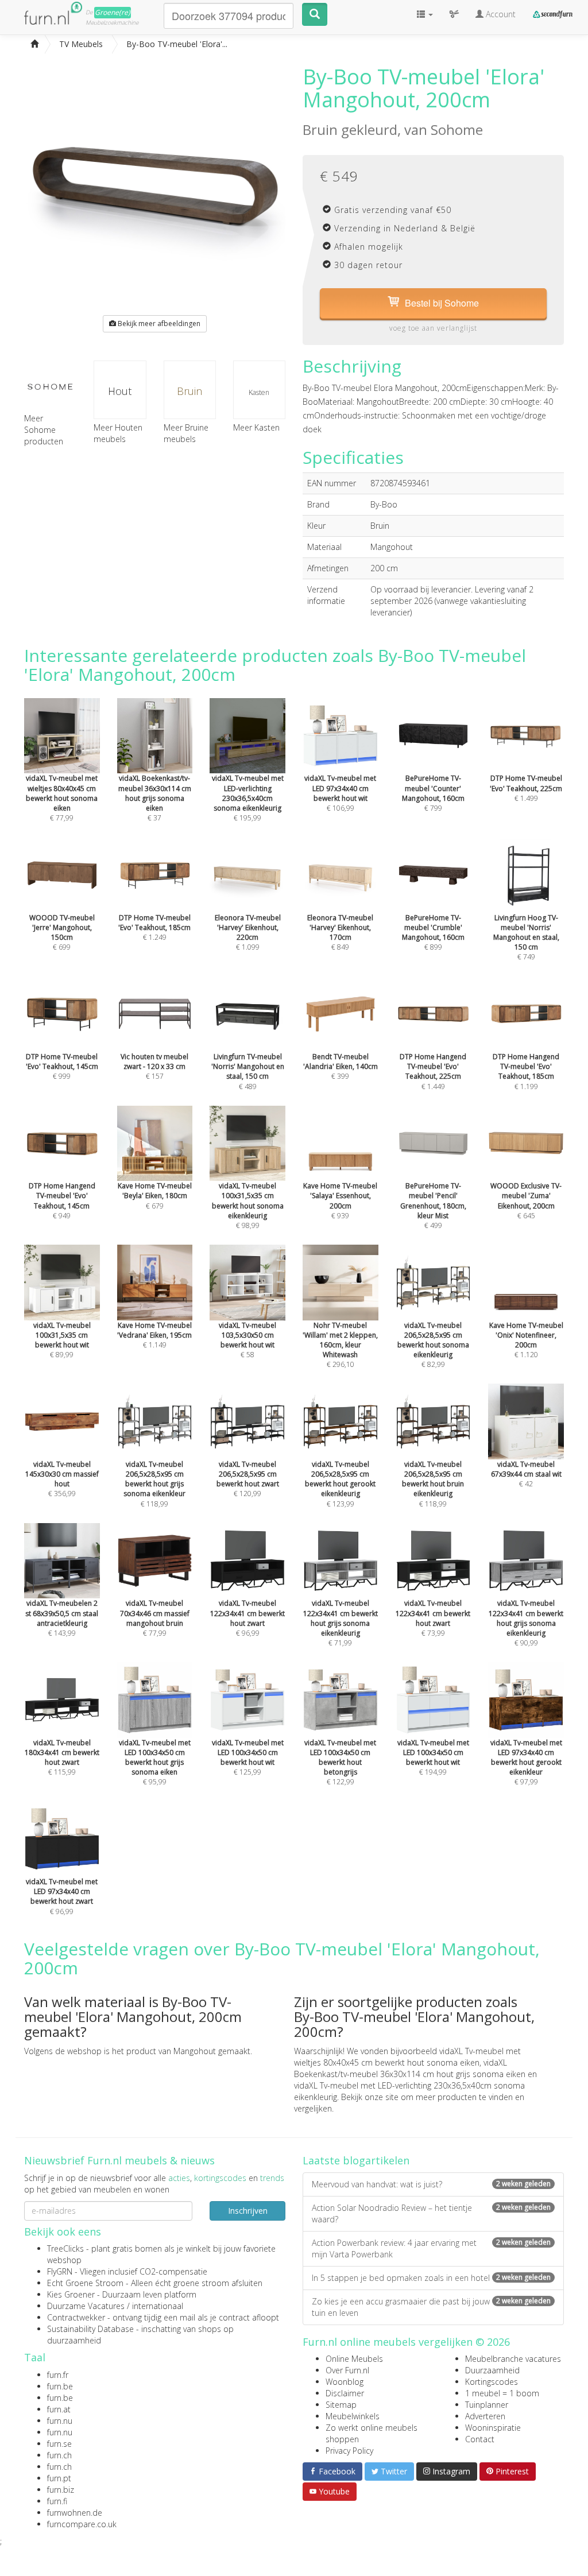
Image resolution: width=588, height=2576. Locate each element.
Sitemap (341, 2405)
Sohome (457, 129)
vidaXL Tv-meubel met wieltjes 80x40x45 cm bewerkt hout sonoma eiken (407, 2057)
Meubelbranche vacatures (513, 2359)
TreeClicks (65, 2248)
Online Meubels (354, 2359)
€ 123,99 (340, 1484)
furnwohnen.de (75, 2513)
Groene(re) (113, 12)
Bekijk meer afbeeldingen (158, 324)
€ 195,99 (248, 798)
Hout (120, 391)
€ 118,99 (154, 1484)
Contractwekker (76, 2317)
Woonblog (345, 2382)
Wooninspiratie (493, 2428)
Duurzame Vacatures (86, 2306)
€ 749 (526, 937)
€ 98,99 (248, 1206)
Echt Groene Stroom (85, 2283)
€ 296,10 (340, 1345)
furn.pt (59, 2478)
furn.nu (60, 2421)
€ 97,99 (526, 1762)
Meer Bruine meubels (186, 433)
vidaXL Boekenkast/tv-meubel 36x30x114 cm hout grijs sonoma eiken (410, 2068)
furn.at (59, 2409)
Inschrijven (248, 2211)
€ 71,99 (341, 1623)
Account (500, 14)
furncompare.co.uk (82, 2524)
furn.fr (58, 2375)
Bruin (189, 391)
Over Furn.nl (347, 2370)
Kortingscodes (492, 2382)
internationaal (158, 2306)
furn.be (60, 2386)
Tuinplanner (487, 2405)
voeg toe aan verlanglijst (433, 328)
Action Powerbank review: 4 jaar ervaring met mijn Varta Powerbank (431, 2248)
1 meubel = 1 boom (502, 2393)
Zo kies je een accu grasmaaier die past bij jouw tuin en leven (431, 2307)
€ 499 (433, 1206)
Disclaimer (345, 2393)
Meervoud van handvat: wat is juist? (431, 2184)
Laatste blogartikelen (356, 2160)
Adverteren (485, 2416)
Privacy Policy (349, 2451)
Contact (480, 2439)
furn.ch (59, 2455)
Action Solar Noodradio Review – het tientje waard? (431, 2213)
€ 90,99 (526, 1623)
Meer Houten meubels (118, 433)
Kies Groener (71, 2294)
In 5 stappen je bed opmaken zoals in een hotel (431, 2278)
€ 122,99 (340, 1762)
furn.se (59, 2444)
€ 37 (155, 798)
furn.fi (57, 2501)
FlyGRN (60, 2271)
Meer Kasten (256, 427)
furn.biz (61, 2490)
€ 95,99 (155, 1762)
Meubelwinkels (353, 2416)
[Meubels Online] (34, 44)
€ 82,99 (433, 1345)
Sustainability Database (90, 2329)
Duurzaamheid (492, 2370)
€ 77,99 (62, 798)
